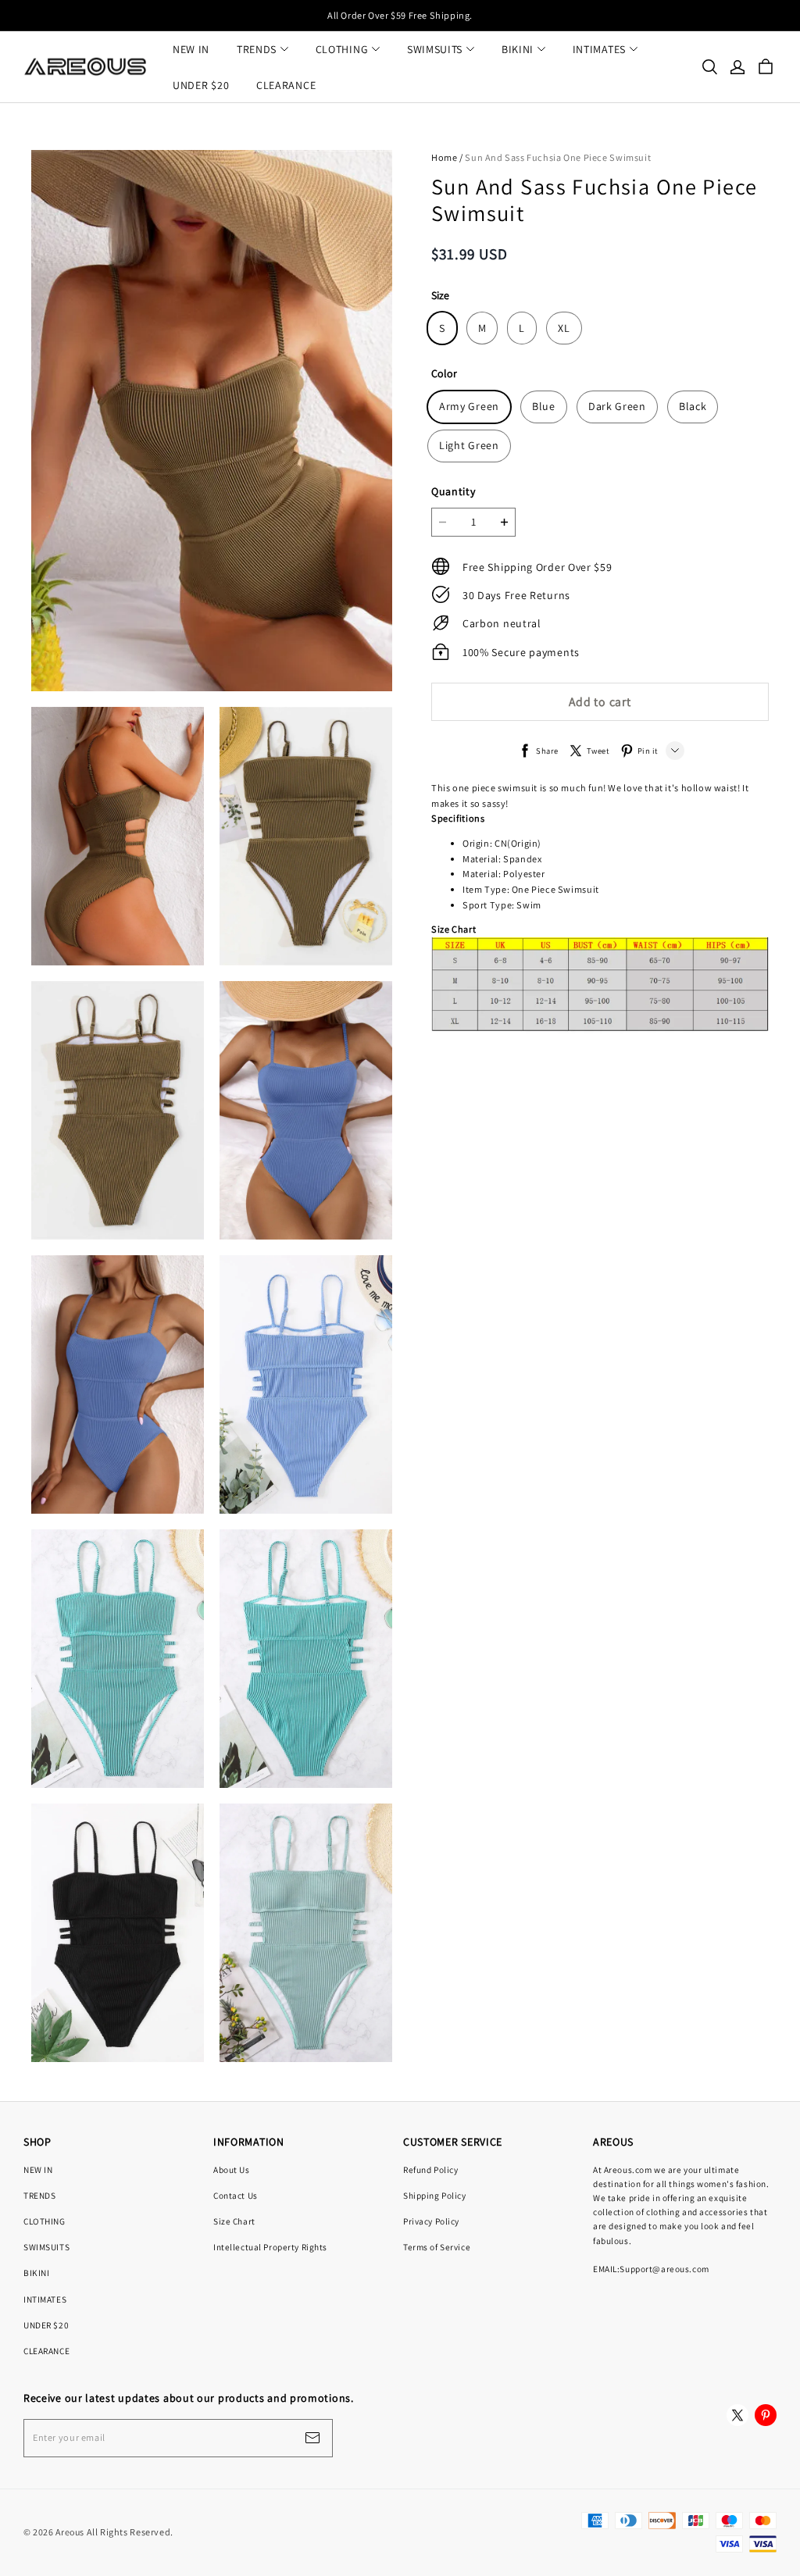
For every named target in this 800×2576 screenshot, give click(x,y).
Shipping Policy (435, 2195)
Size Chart (234, 2221)
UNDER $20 (201, 85)
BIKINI (518, 49)
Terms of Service (437, 2247)
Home (444, 157)
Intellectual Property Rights (270, 2247)
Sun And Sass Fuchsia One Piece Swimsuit (558, 157)
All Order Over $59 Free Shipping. (400, 15)
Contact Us (236, 2195)
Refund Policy (430, 2169)
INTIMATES (599, 49)
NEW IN (191, 49)
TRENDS (257, 49)
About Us (232, 2169)
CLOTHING (342, 49)
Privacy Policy (431, 2221)
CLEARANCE (286, 85)
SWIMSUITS (435, 49)
